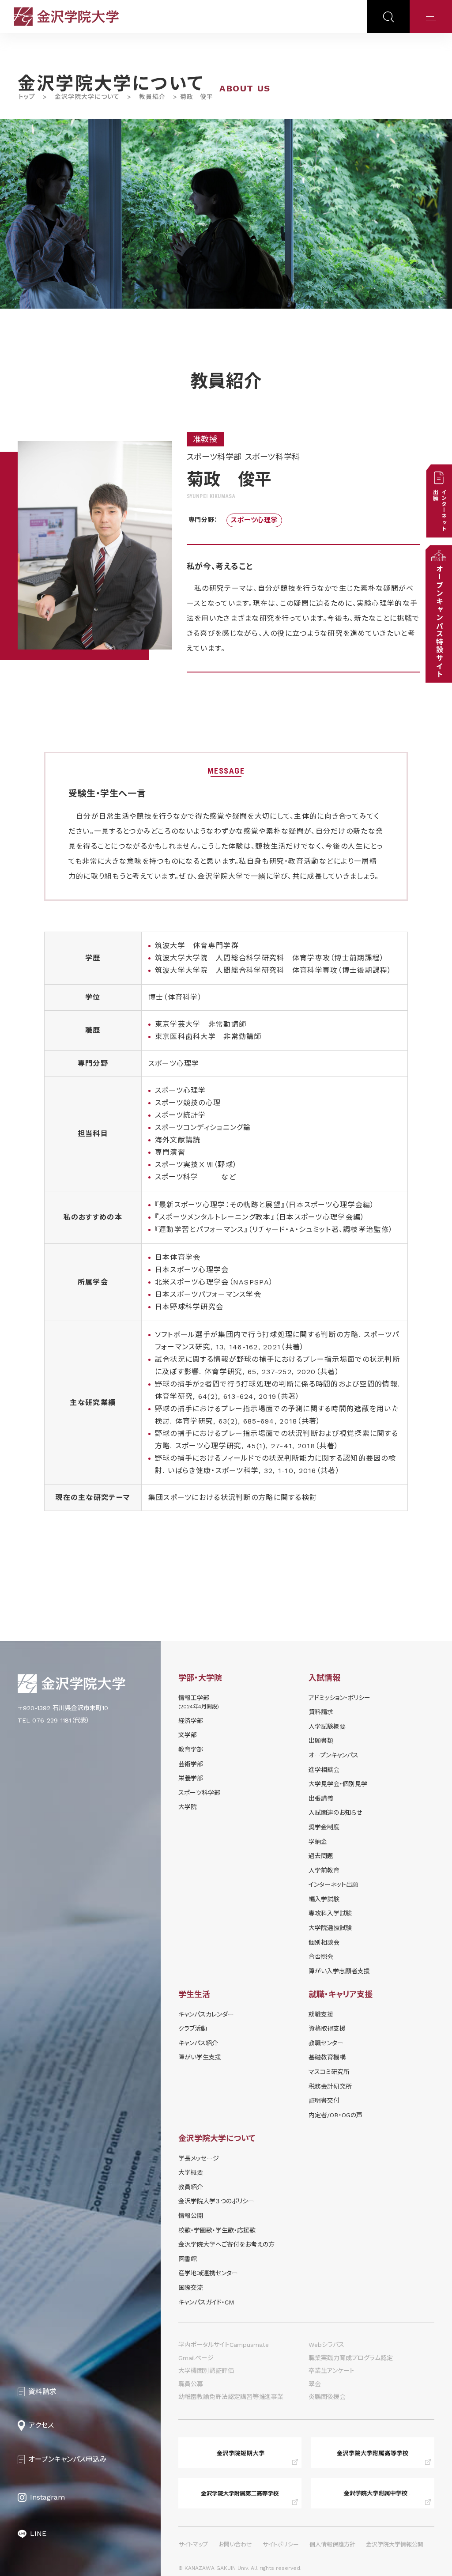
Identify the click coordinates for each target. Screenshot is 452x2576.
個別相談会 (324, 1942)
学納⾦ (318, 1842)
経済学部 (191, 1721)
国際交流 (191, 2288)
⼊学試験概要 (327, 1726)
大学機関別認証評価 (206, 2371)
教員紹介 (152, 97)
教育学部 (191, 1749)
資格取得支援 (327, 2028)
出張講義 (321, 1798)
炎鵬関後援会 (327, 2397)
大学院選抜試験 (330, 1928)
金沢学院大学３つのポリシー (216, 2201)
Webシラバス (326, 2345)
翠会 (315, 2384)
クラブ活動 (193, 2028)
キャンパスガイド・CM (206, 2302)
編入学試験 (324, 1899)
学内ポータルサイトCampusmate (224, 2345)
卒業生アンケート (331, 2371)
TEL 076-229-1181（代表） (54, 1720)
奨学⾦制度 (324, 1827)
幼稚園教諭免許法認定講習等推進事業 (231, 2397)
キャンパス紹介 (198, 2043)
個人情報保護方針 (332, 2544)
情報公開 (191, 2216)
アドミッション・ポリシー (339, 1698)
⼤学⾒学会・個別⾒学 (338, 1784)
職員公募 (191, 2384)
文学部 (188, 1735)
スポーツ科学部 (199, 1793)
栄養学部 (191, 1778)
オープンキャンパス (333, 1755)
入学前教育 (324, 1870)
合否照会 (321, 1957)
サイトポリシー (281, 2544)
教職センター (326, 2043)
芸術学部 (191, 1764)
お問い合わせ (235, 2544)
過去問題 (321, 1856)
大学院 (188, 1807)
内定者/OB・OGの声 (335, 2115)
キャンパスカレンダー (206, 2014)
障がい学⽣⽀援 (200, 2057)
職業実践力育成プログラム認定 (351, 2358)
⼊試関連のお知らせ (335, 1813)
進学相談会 (324, 1770)
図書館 (188, 2259)
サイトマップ (193, 2544)
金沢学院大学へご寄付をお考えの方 (226, 2244)
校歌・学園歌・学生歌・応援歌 (217, 2230)
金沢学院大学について (87, 97)
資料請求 (321, 1712)
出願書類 (321, 1741)
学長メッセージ (199, 2158)
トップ (27, 97)
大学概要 (191, 2172)
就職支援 (321, 2014)
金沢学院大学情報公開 (395, 2544)
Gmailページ (196, 2358)
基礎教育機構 (327, 2057)
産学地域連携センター (208, 2273)
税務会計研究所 (330, 2086)
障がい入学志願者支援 (339, 1971)
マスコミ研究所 (329, 2072)
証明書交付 (324, 2100)
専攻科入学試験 (330, 1913)
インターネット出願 (333, 1885)
